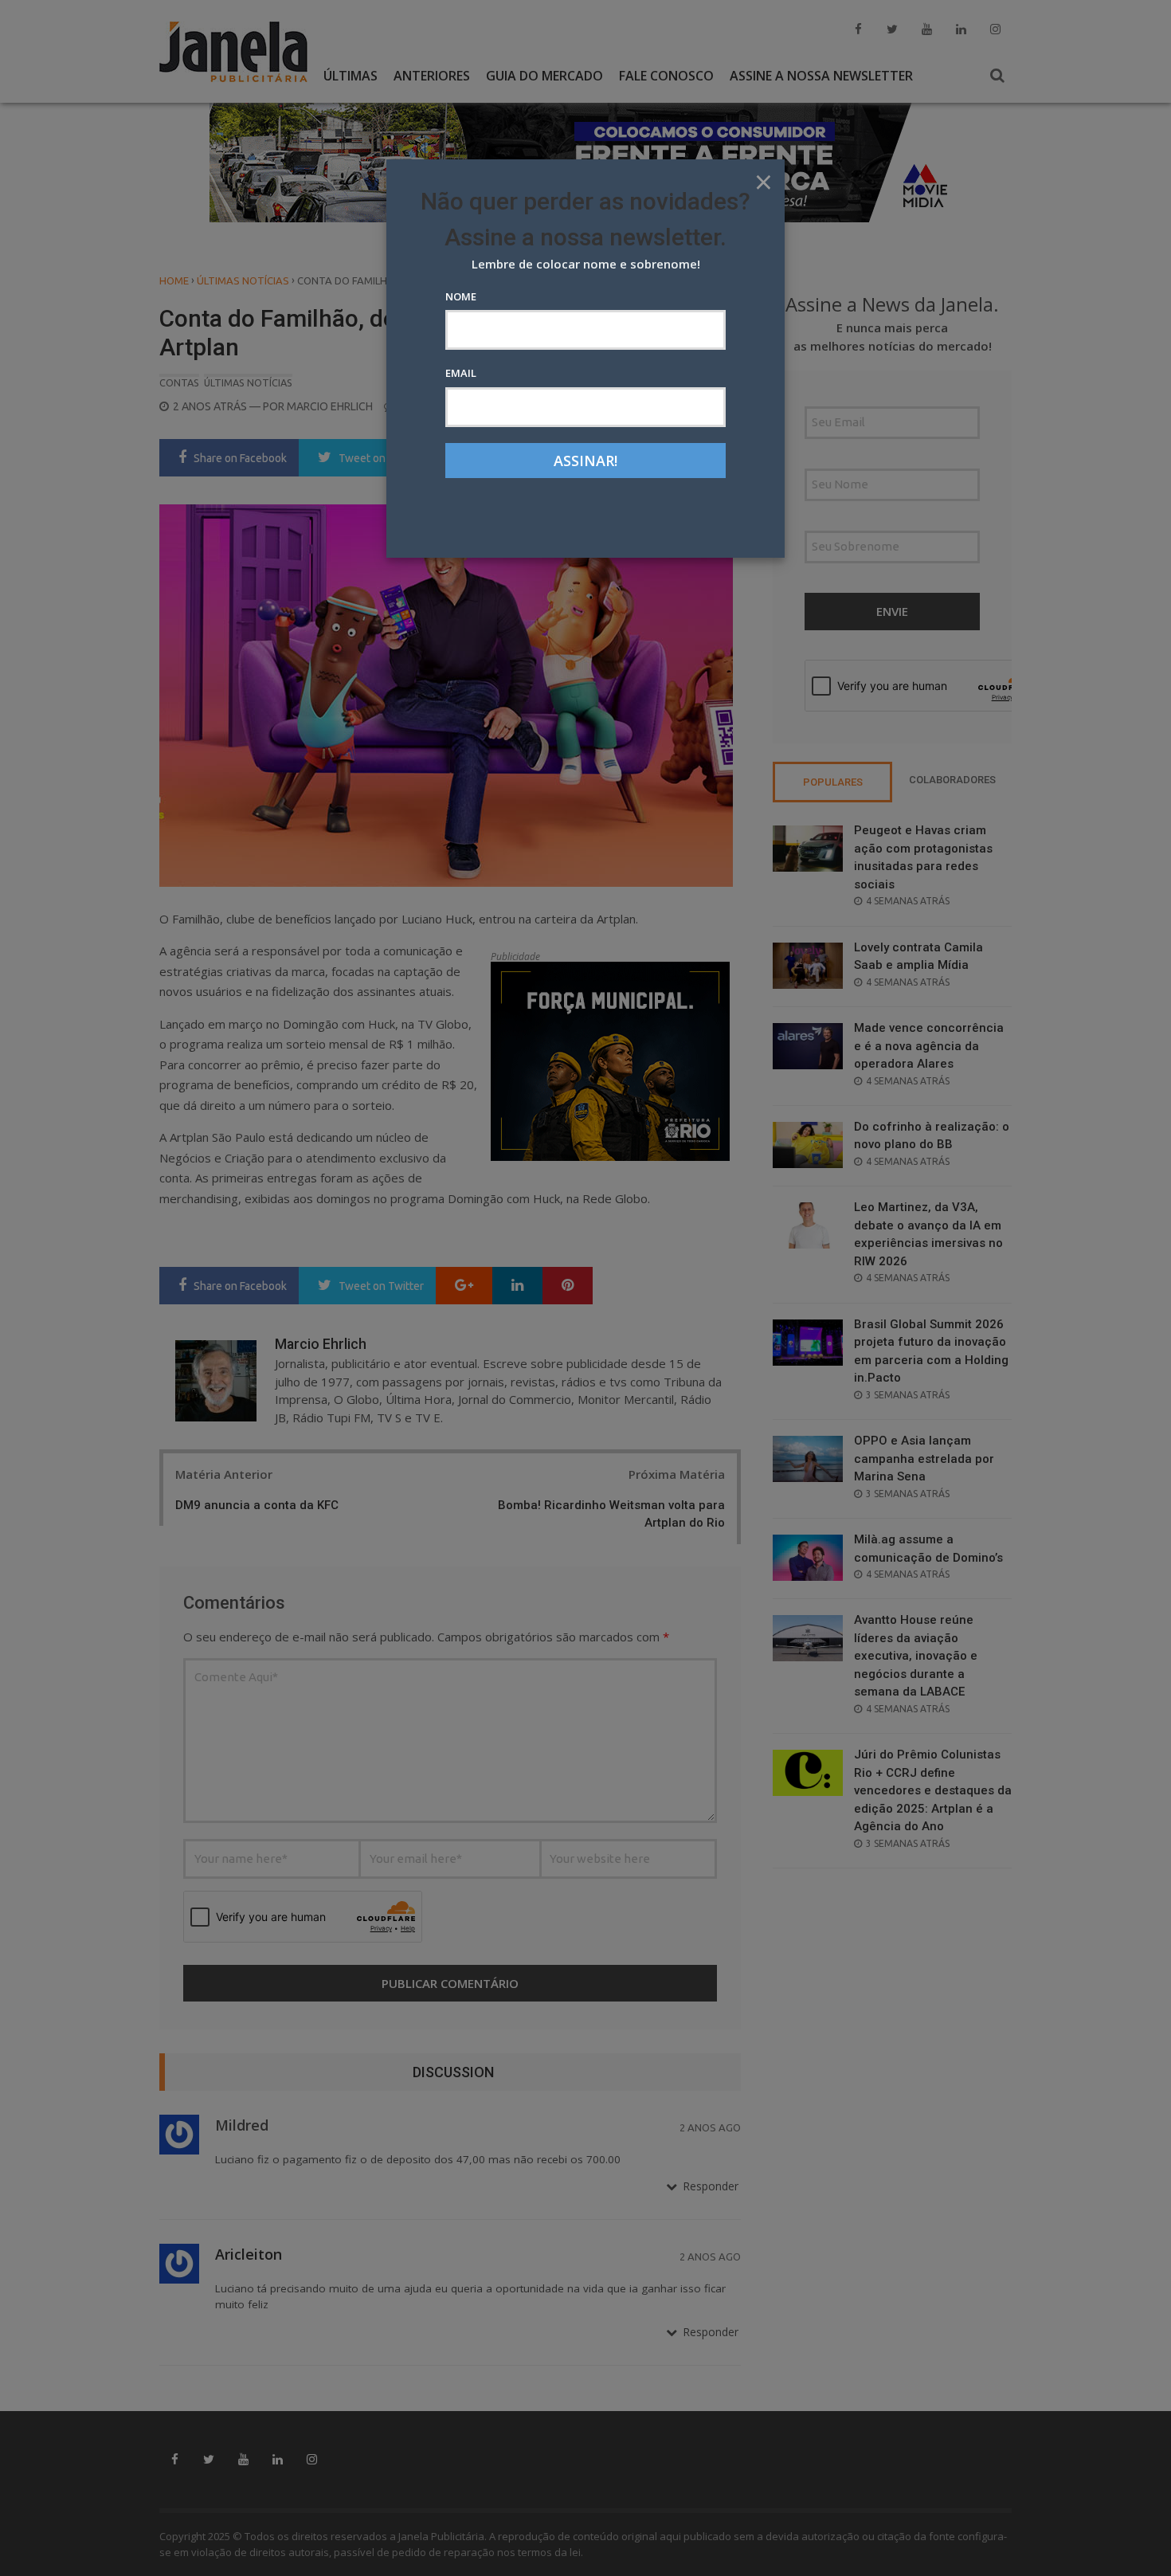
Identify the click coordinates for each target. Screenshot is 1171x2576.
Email (461, 373)
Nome (461, 296)
